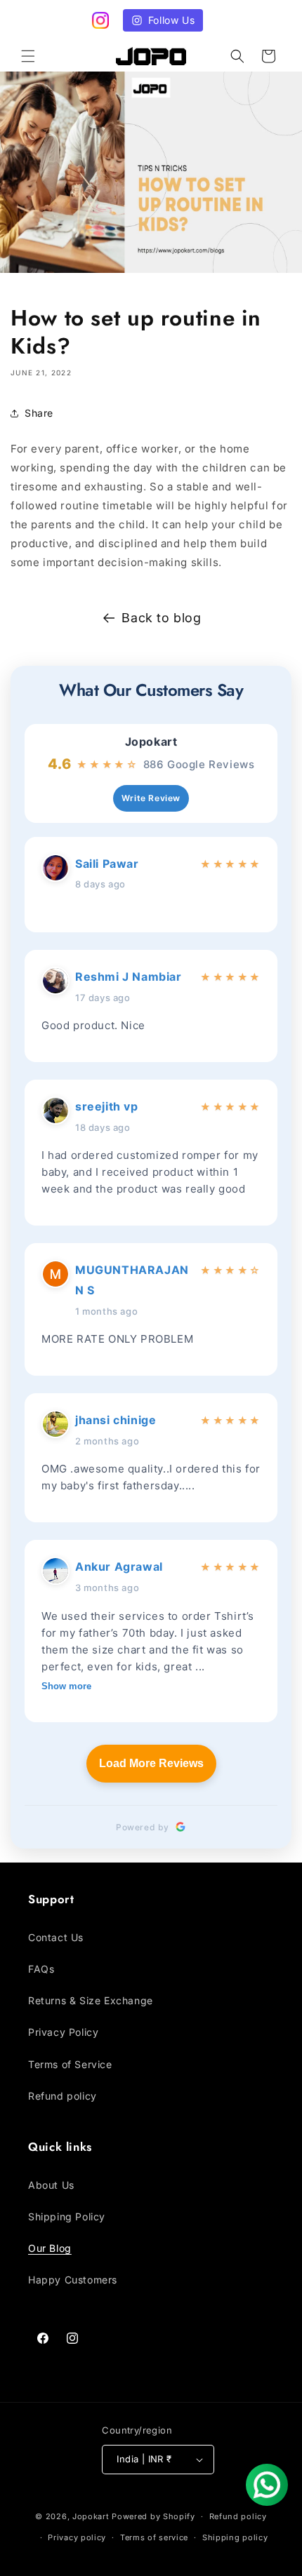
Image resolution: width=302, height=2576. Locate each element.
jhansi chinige (116, 1420)
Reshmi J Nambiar (129, 977)
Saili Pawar (107, 864)
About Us (51, 2185)
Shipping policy (235, 2537)
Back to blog (161, 618)
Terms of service (154, 2537)
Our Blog (50, 2248)
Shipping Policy (67, 2216)
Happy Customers (73, 2280)
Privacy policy (77, 2537)
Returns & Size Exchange (91, 2000)
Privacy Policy (63, 2032)
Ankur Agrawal (119, 1567)
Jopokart (151, 742)
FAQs (41, 1969)
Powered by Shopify (153, 2516)
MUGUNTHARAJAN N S (132, 1280)
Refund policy (63, 2096)
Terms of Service (70, 2064)
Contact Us (56, 1937)
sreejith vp (107, 1106)
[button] (28, 56)
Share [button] (39, 413)
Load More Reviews (151, 1763)
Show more (66, 1686)
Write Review (151, 798)
